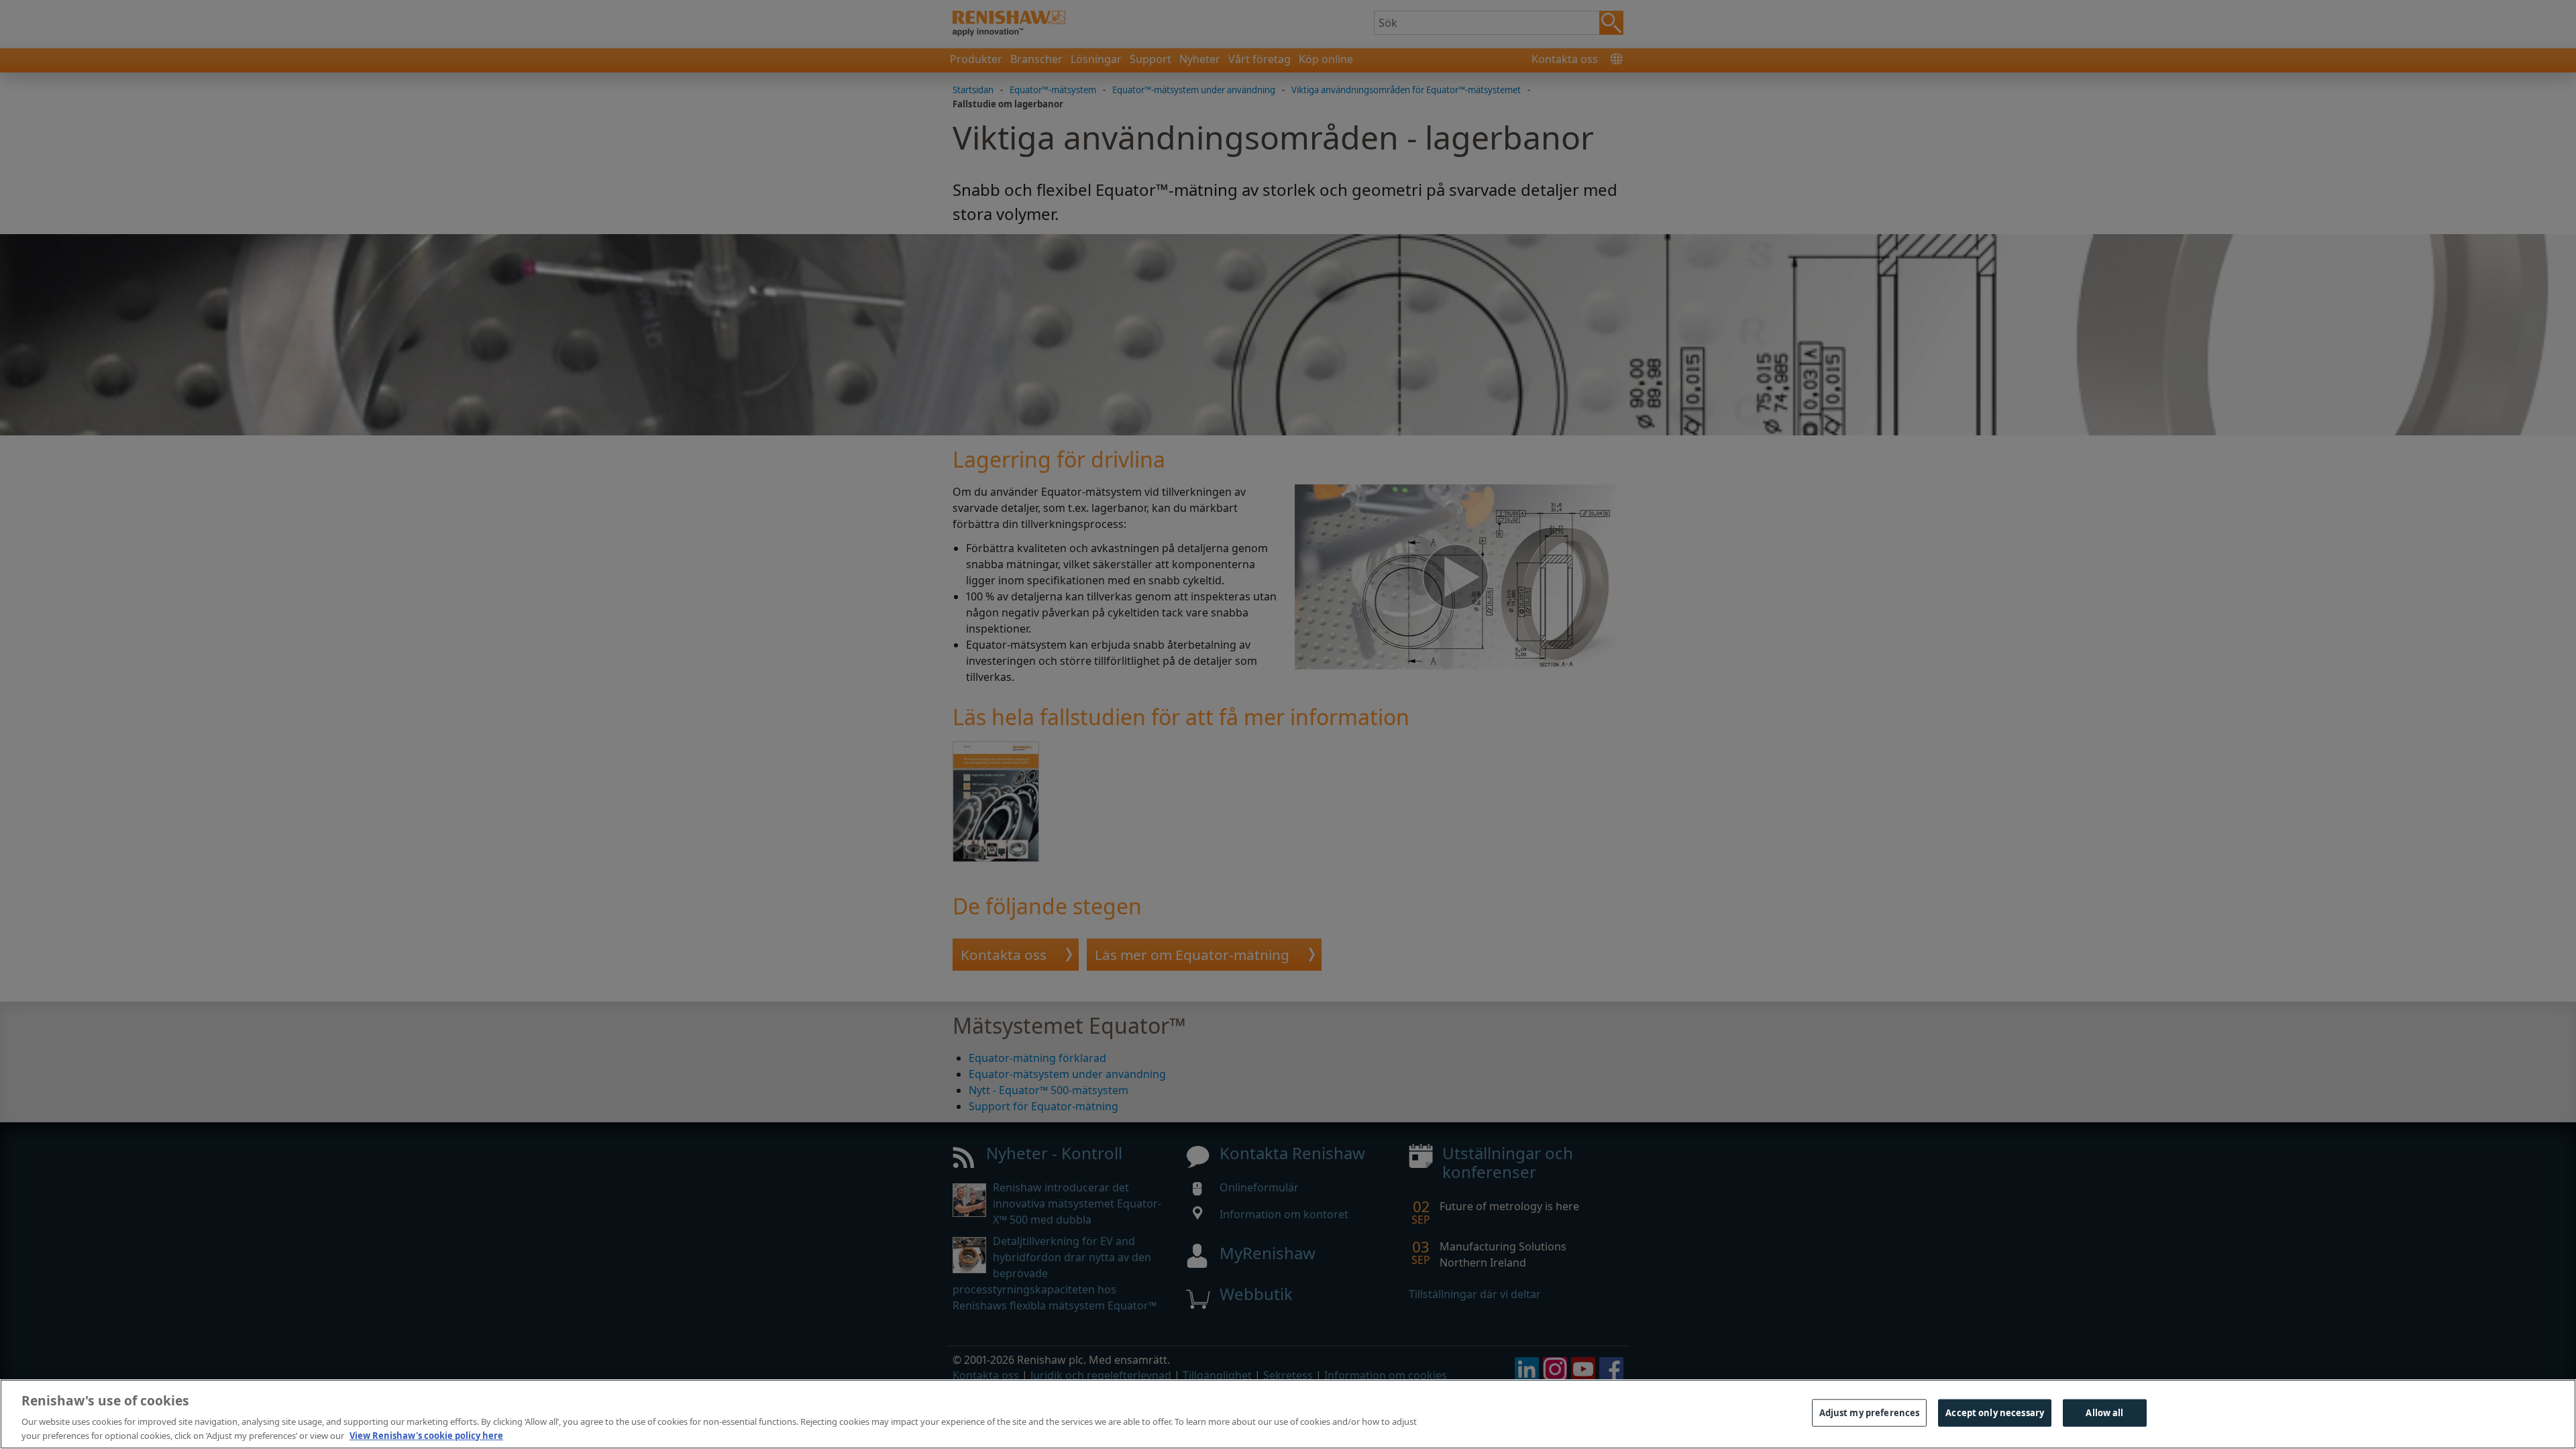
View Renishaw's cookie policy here (426, 1435)
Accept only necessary (1995, 1413)
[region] (1288, 1414)
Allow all (2104, 1413)
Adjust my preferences (1870, 1413)
